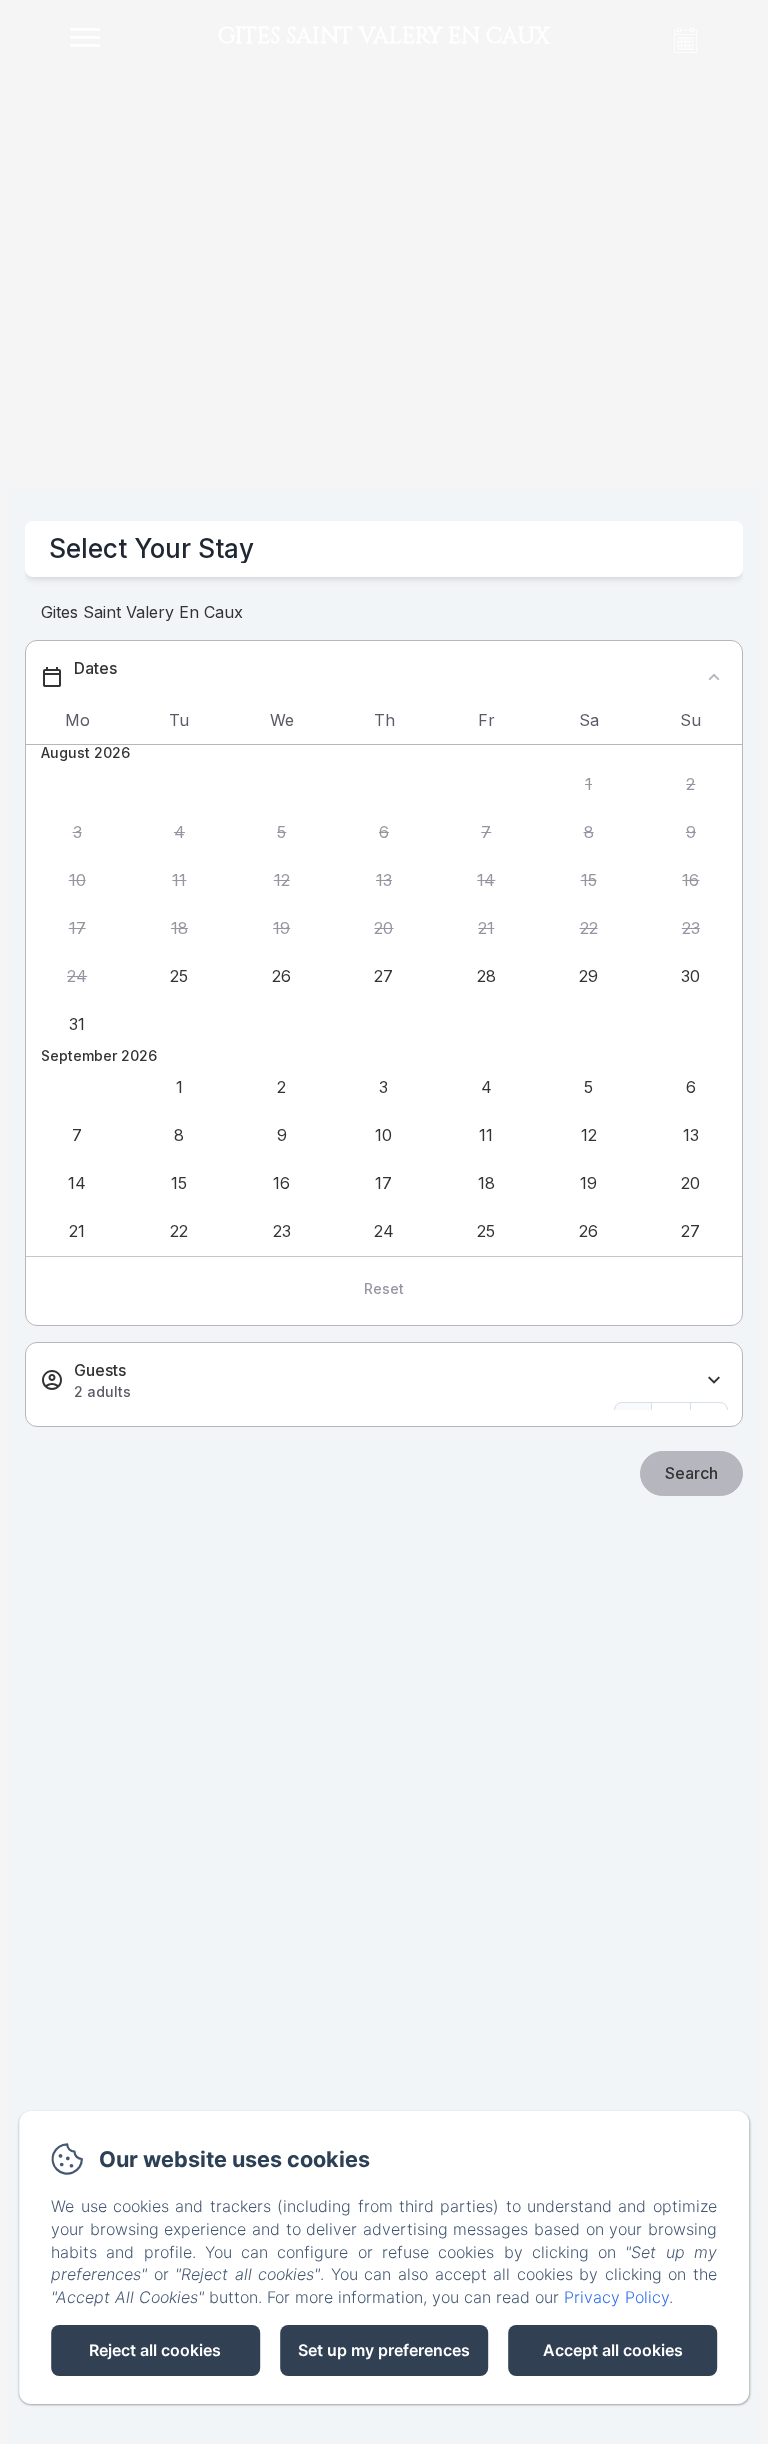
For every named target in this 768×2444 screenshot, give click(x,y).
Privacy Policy (616, 2297)
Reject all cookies (155, 2350)
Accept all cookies (613, 2350)
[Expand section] (714, 1380)
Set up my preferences (384, 2350)
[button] (588, 784)
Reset (384, 1288)
